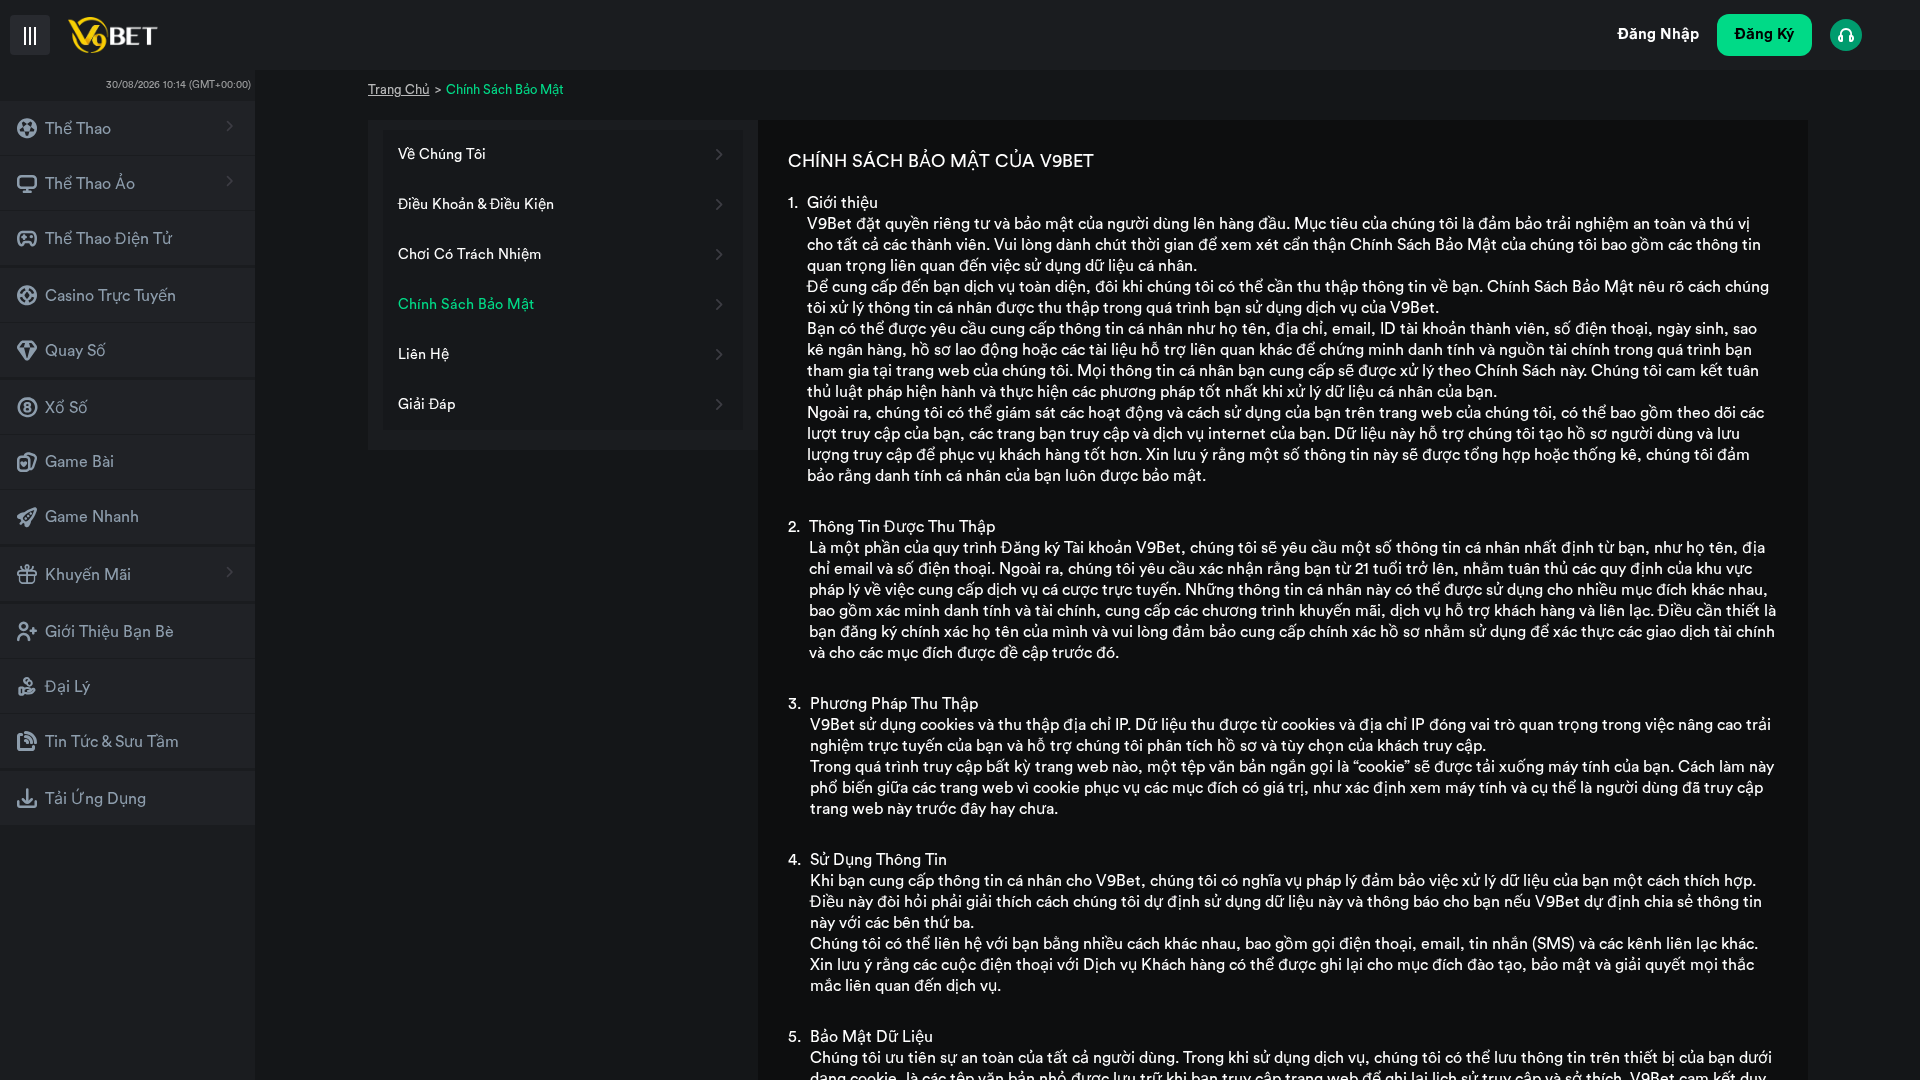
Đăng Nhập (1658, 34)
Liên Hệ (423, 354)
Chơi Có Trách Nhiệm (469, 254)
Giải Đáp (427, 404)
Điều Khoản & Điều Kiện (476, 204)
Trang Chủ (399, 89)
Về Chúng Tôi (442, 154)
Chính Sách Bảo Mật (466, 304)
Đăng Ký (1764, 34)
